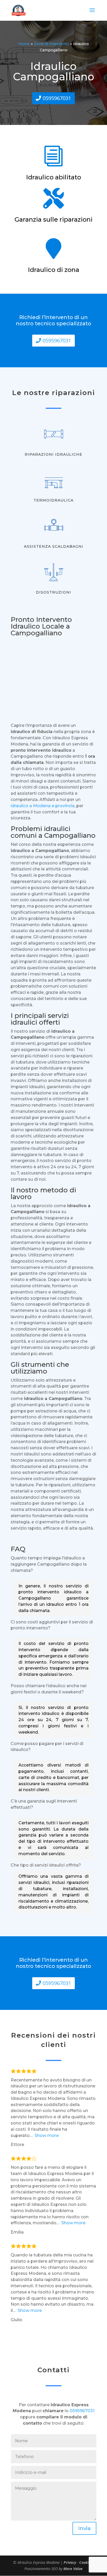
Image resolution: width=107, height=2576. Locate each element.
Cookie (86, 2562)
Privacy (70, 2562)
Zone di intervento (51, 44)
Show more (47, 2135)
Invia (84, 2528)
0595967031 (57, 98)
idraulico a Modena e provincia (43, 806)
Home (24, 44)
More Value (73, 2569)
